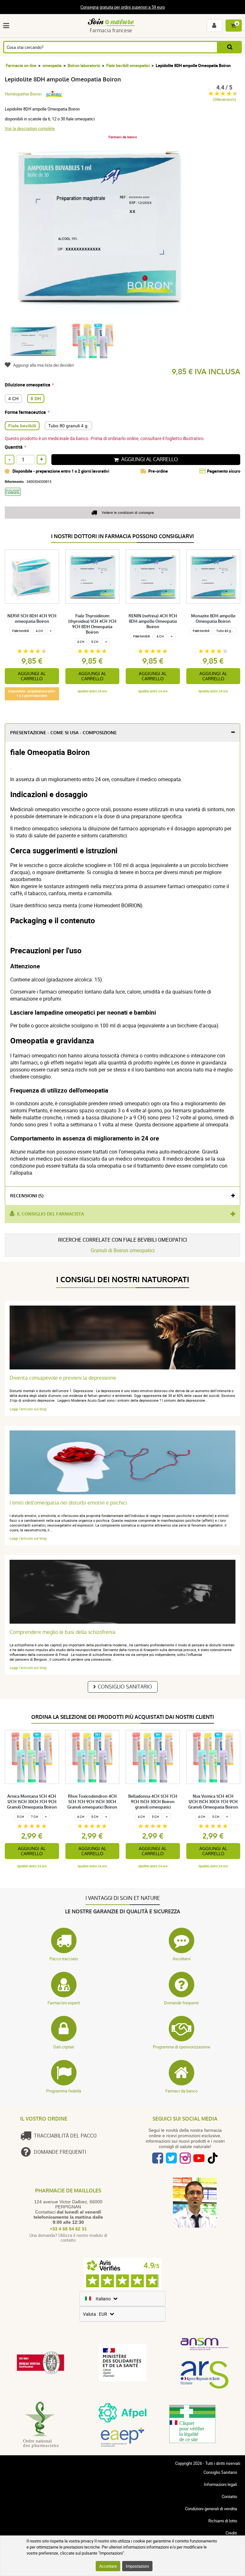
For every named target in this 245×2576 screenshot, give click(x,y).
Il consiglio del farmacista (50, 1214)
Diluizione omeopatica (28, 385)
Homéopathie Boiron (23, 94)
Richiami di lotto (223, 2521)
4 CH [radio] (13, 399)
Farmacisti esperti (64, 2003)
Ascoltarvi (182, 1959)
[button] (7, 26)
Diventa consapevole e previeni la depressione (63, 1378)
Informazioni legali (220, 2484)
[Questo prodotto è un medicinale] (15, 498)
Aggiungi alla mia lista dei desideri (44, 365)
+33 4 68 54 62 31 (68, 2229)
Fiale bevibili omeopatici (128, 65)
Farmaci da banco (181, 2091)
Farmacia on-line (21, 65)
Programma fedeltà (64, 2091)
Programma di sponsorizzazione (182, 2047)
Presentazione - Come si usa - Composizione (63, 733)
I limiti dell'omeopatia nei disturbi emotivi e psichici (68, 1503)
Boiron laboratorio (84, 65)
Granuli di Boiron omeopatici (123, 1250)
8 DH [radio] (36, 399)
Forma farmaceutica (25, 412)
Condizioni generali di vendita (211, 2509)
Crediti (231, 2533)
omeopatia (52, 65)
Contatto (229, 2496)
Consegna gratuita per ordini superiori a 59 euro (123, 7)
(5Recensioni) (224, 99)
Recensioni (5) (27, 1196)
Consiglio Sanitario (125, 1687)
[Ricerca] (230, 47)
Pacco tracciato (64, 1959)
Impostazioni (137, 2566)
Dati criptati (64, 2047)
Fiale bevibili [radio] (22, 426)
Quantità (14, 447)
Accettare (108, 2566)
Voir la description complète (30, 128)
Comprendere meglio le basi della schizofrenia (63, 1632)
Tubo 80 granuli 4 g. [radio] (68, 426)
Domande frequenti (181, 2003)
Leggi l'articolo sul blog (28, 1409)
